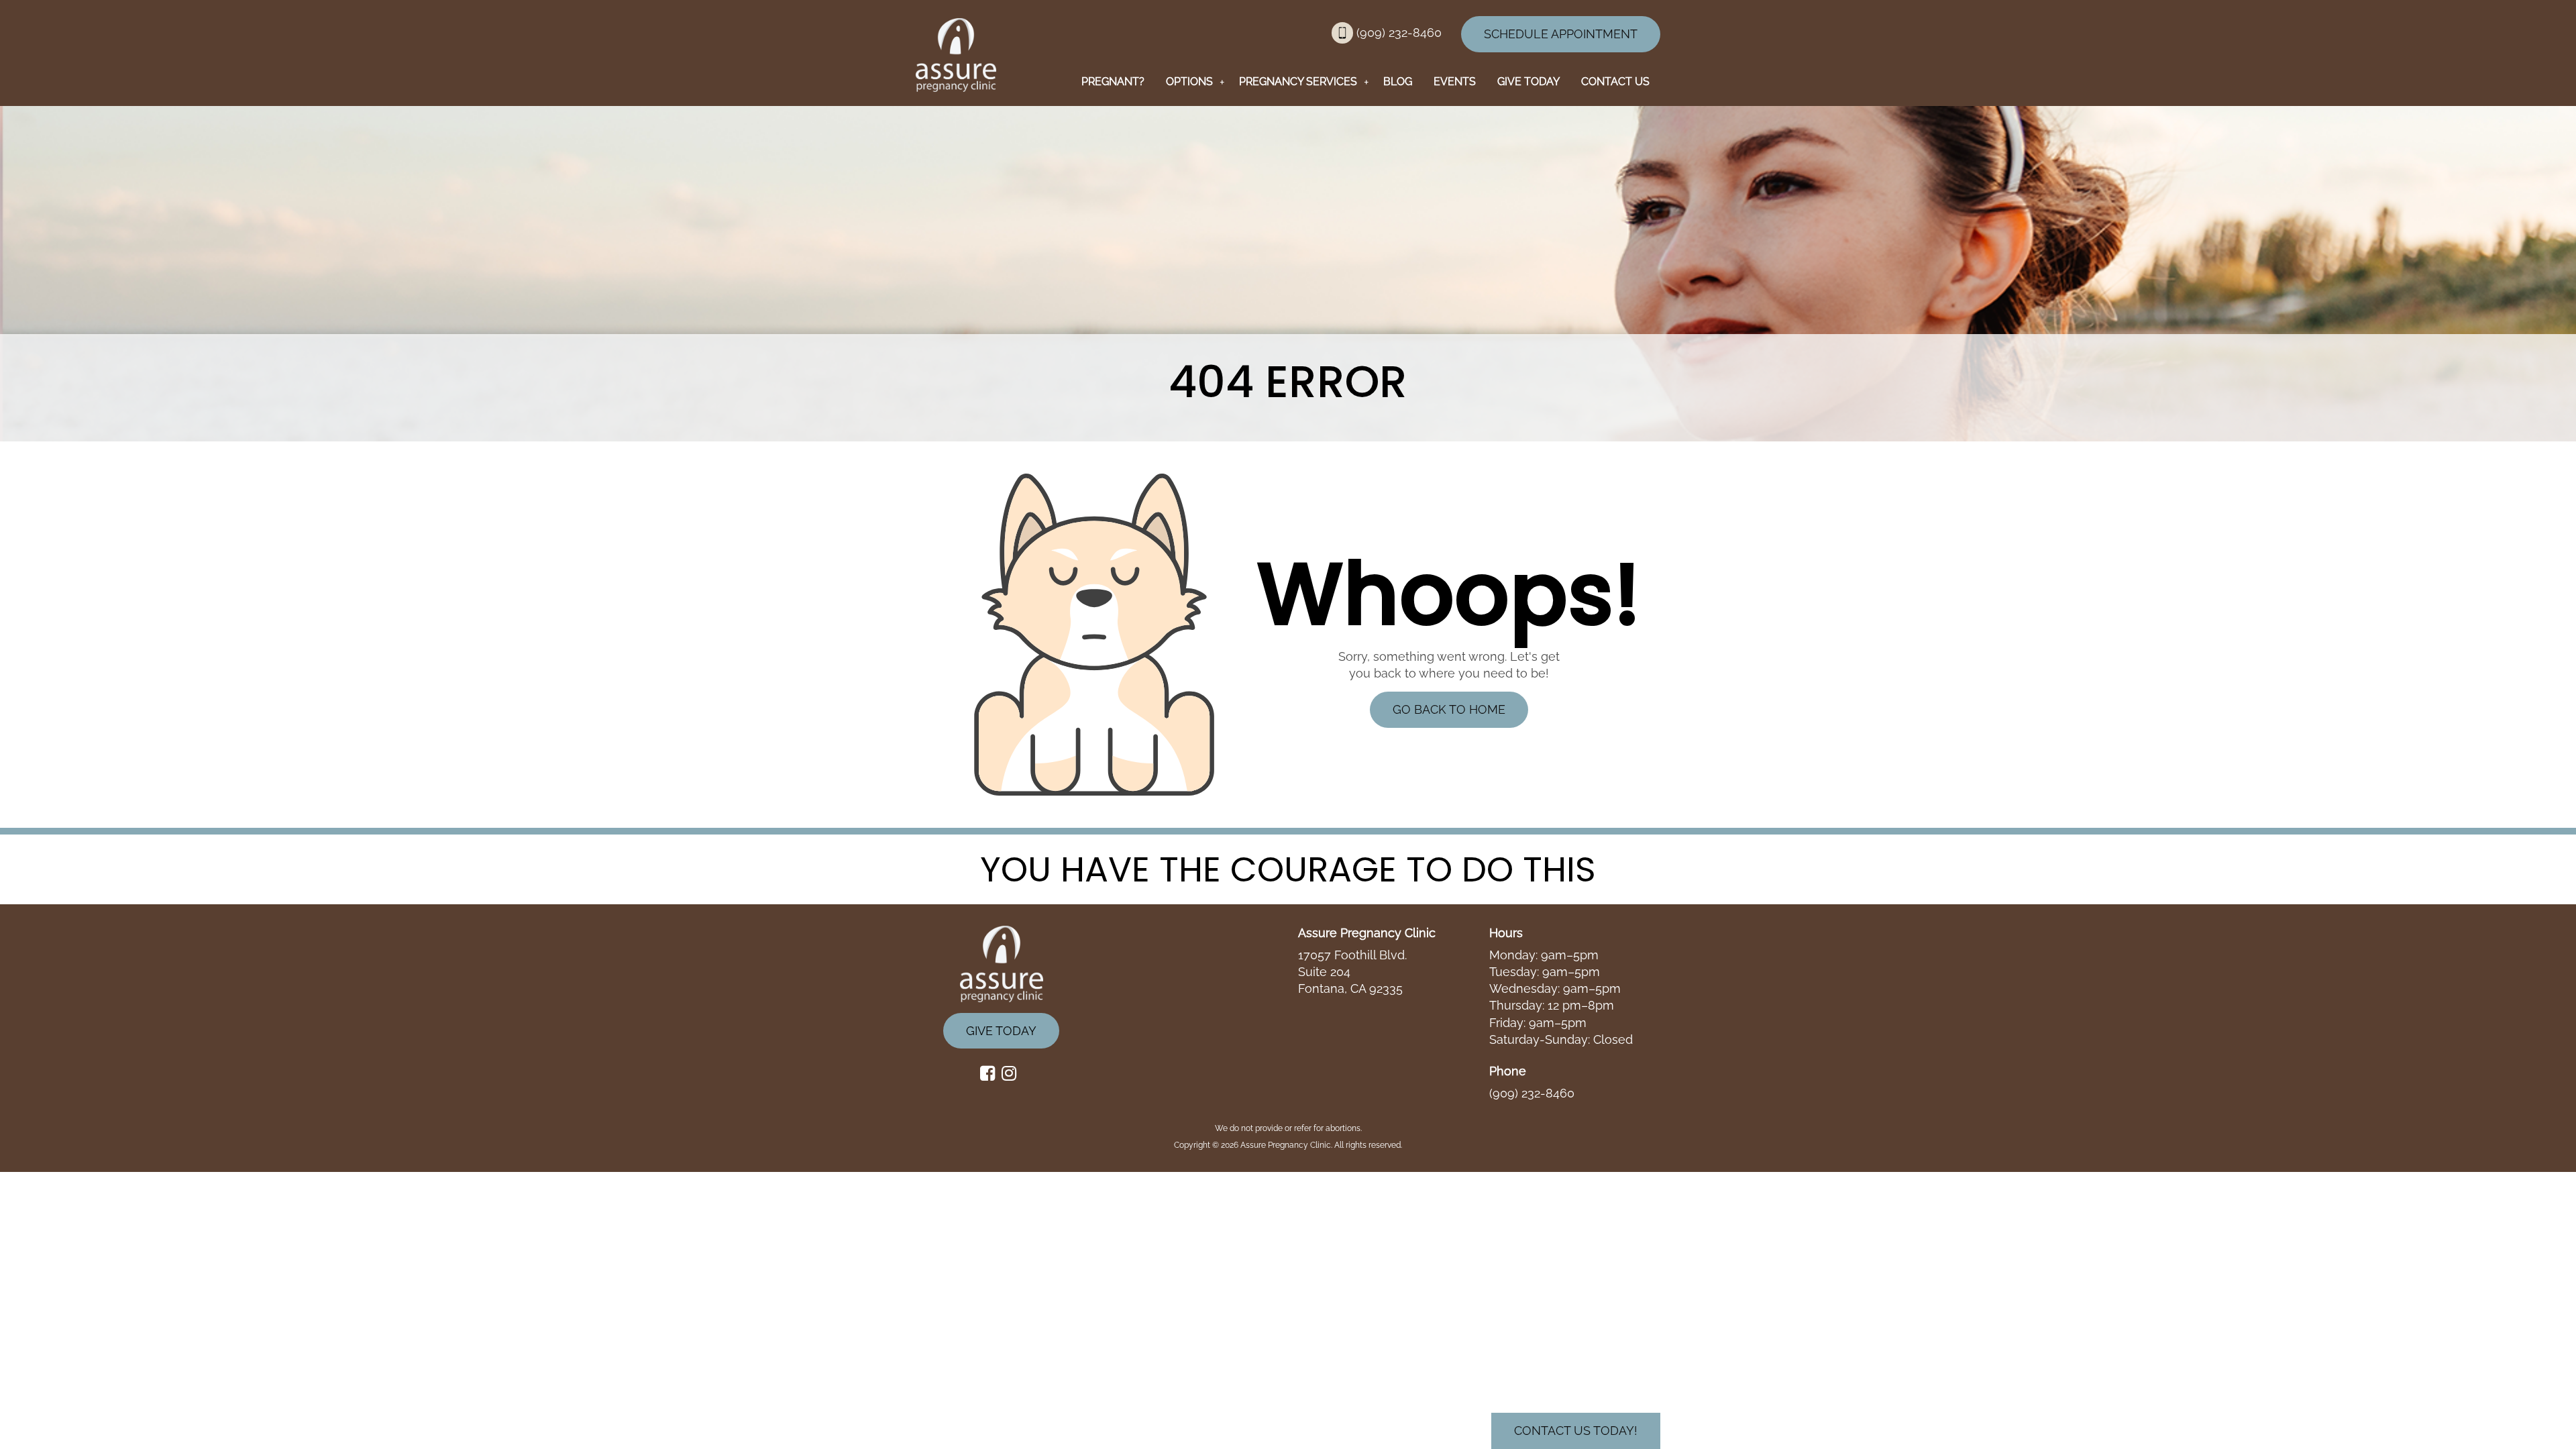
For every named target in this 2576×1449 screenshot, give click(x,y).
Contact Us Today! (1576, 1431)
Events (1455, 82)
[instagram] (1012, 1074)
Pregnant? (1113, 82)
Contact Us (1615, 82)
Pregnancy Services (1298, 82)
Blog (1398, 82)
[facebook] (991, 1074)
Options (1189, 82)
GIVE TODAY (1528, 82)
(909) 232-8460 (1401, 33)
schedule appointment (1561, 34)
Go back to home (1449, 709)
